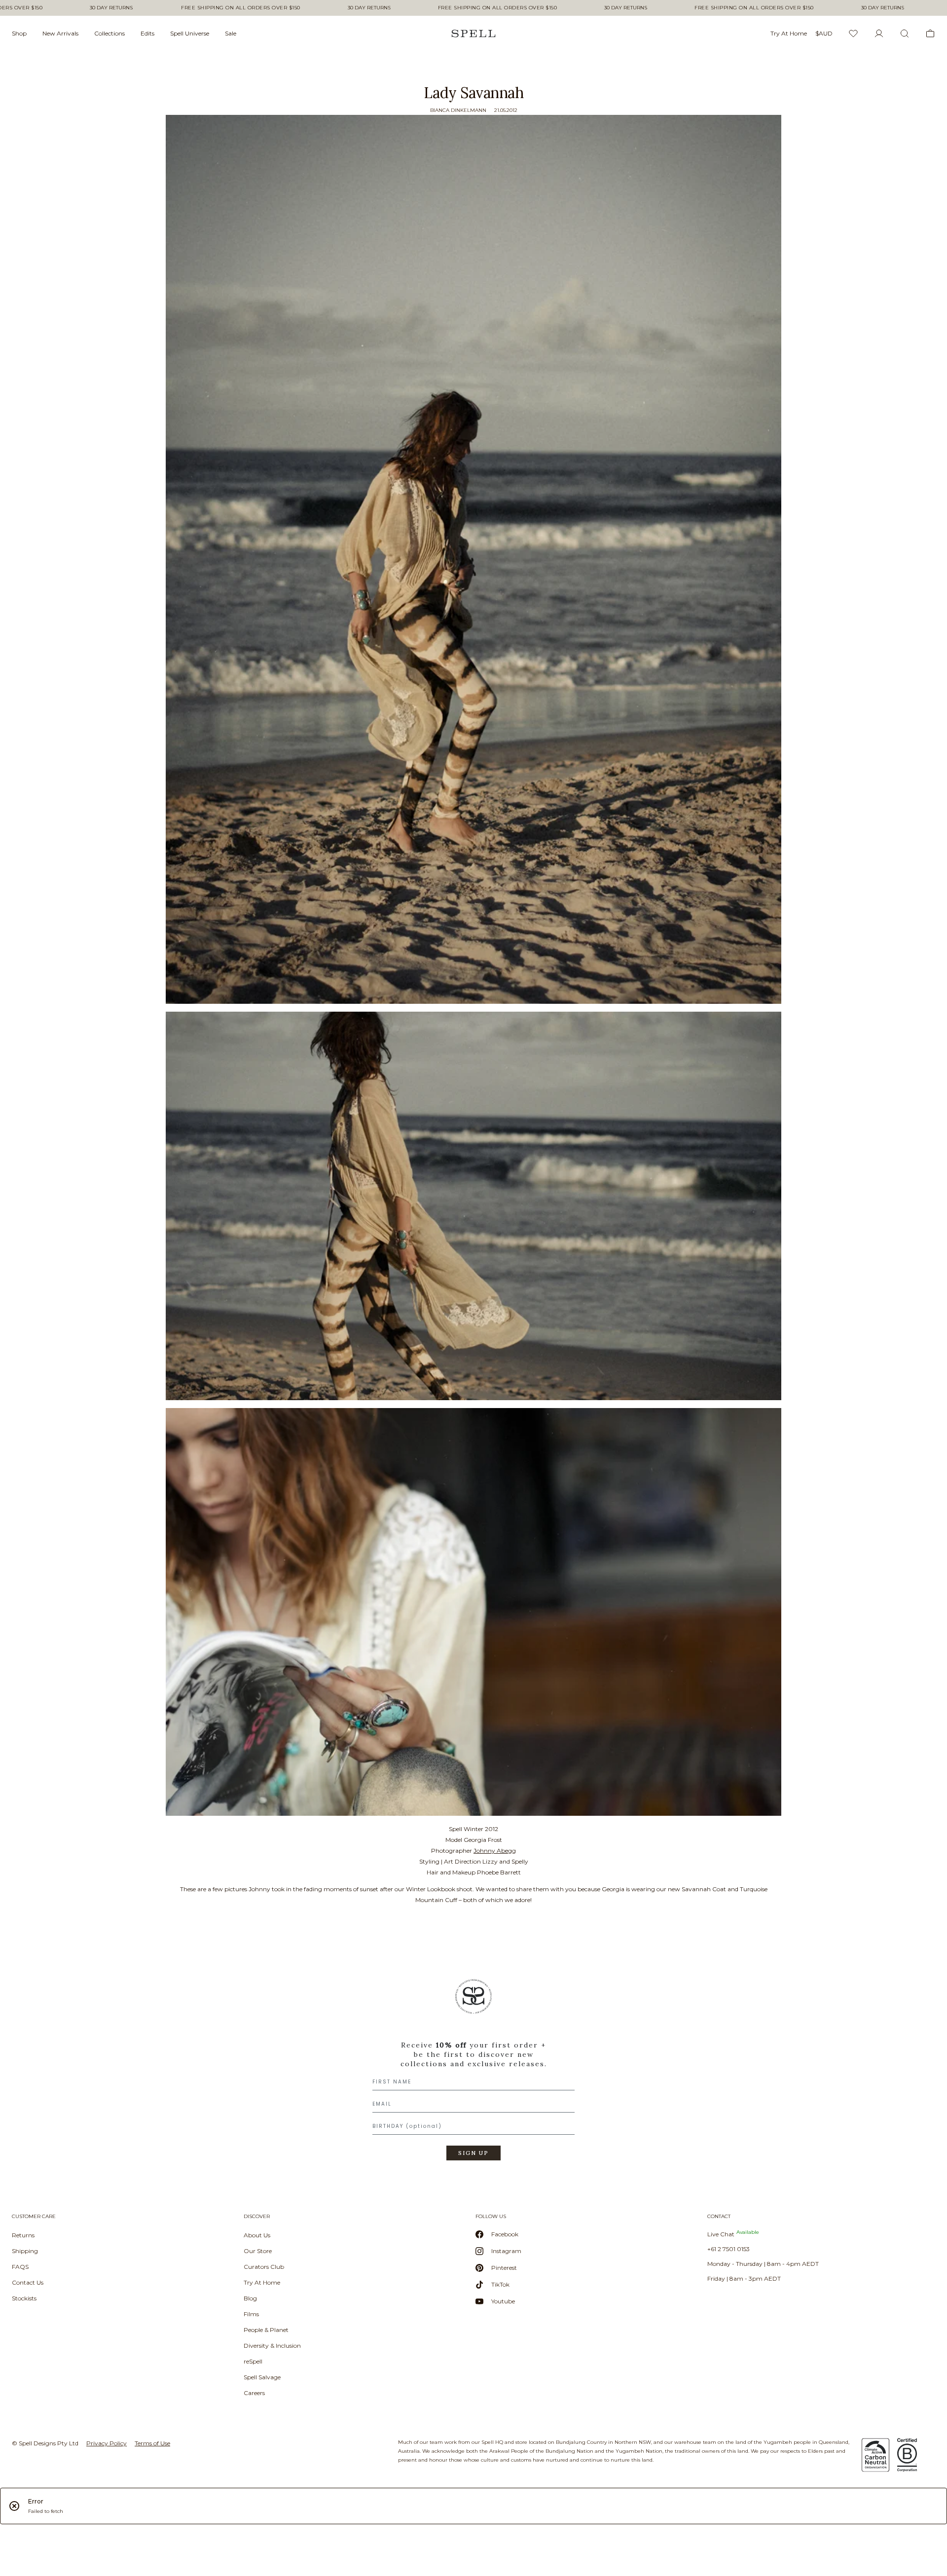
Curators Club (264, 2267)
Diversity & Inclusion (272, 2346)
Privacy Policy (107, 2443)
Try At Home (262, 2282)
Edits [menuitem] (147, 33)
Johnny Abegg (495, 1851)
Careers (254, 2393)
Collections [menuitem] (109, 33)
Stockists (24, 2298)
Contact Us (28, 2282)
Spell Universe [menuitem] (190, 33)
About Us (257, 2235)
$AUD (824, 33)
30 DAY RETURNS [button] (111, 8)
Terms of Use (152, 2443)
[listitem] (473, 2073)
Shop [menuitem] (19, 33)
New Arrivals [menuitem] (60, 33)
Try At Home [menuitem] (789, 33)
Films (251, 2314)
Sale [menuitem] (231, 33)
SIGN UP (473, 2153)
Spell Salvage (262, 2377)
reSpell (253, 2361)
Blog (250, 2298)
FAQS (20, 2267)
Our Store (258, 2251)
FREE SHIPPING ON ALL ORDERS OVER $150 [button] (241, 8)
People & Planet (266, 2330)
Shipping (25, 2251)
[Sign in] (879, 34)
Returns (23, 2235)
